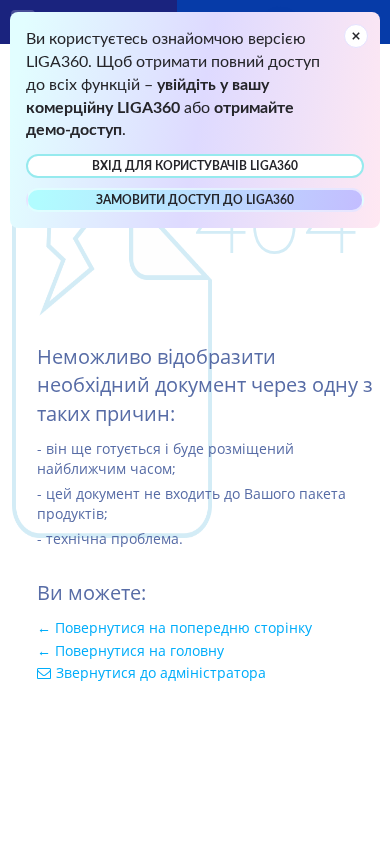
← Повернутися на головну (130, 650)
